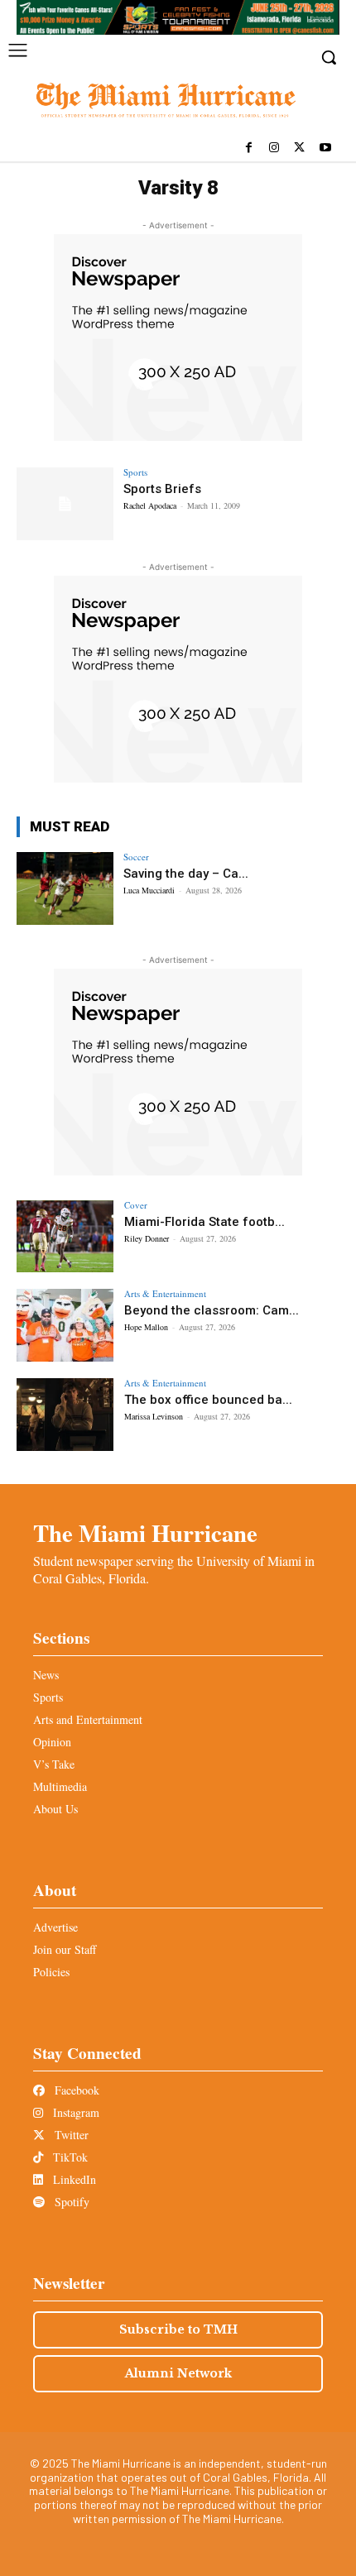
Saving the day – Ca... (186, 874)
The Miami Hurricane (145, 1533)
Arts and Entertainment (88, 1719)
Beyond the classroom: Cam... (212, 1310)
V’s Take (54, 1764)
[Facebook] (249, 148)
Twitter (70, 2135)
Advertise (55, 1927)
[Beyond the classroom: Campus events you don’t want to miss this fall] (65, 1325)
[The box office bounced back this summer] (65, 1415)
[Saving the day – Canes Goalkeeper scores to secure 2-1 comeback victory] (65, 888)
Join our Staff (65, 1949)
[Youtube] (325, 148)
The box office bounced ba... (208, 1400)
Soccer (136, 857)
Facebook (75, 2090)
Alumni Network (178, 2373)
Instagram (75, 2112)
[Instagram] (274, 148)
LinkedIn (73, 2179)
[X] (299, 148)
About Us (55, 1809)
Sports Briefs (162, 489)
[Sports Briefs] (65, 504)
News (46, 1675)
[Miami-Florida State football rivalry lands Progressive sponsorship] (65, 1237)
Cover (136, 1205)
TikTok (69, 2157)
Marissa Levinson (154, 1416)
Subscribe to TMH (178, 2329)
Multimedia (60, 1786)
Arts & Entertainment (165, 1293)
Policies (51, 1972)
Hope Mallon (146, 1327)
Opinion (52, 1742)
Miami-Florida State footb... (204, 1222)
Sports (135, 472)
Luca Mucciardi (149, 890)
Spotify (70, 2202)
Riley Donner (147, 1238)
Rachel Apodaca (150, 505)
